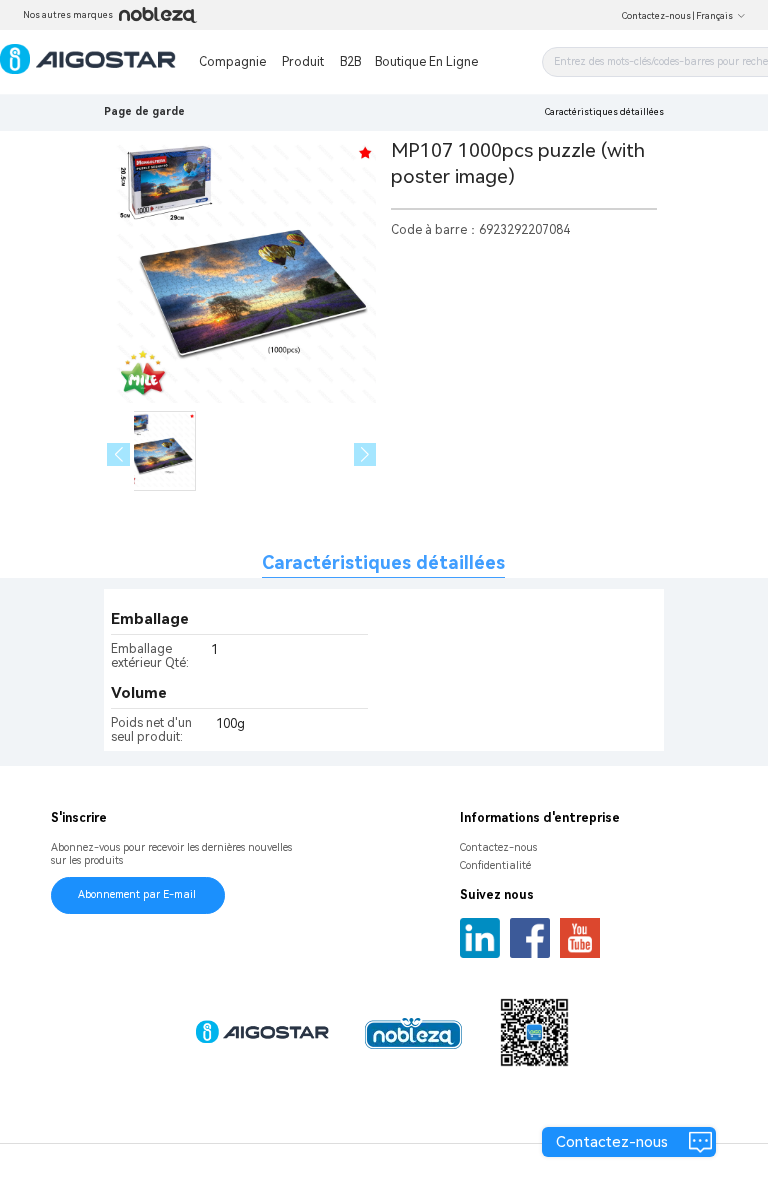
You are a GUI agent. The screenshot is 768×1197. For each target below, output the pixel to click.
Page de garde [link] (144, 111)
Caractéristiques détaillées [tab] (383, 562)
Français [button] (714, 16)
